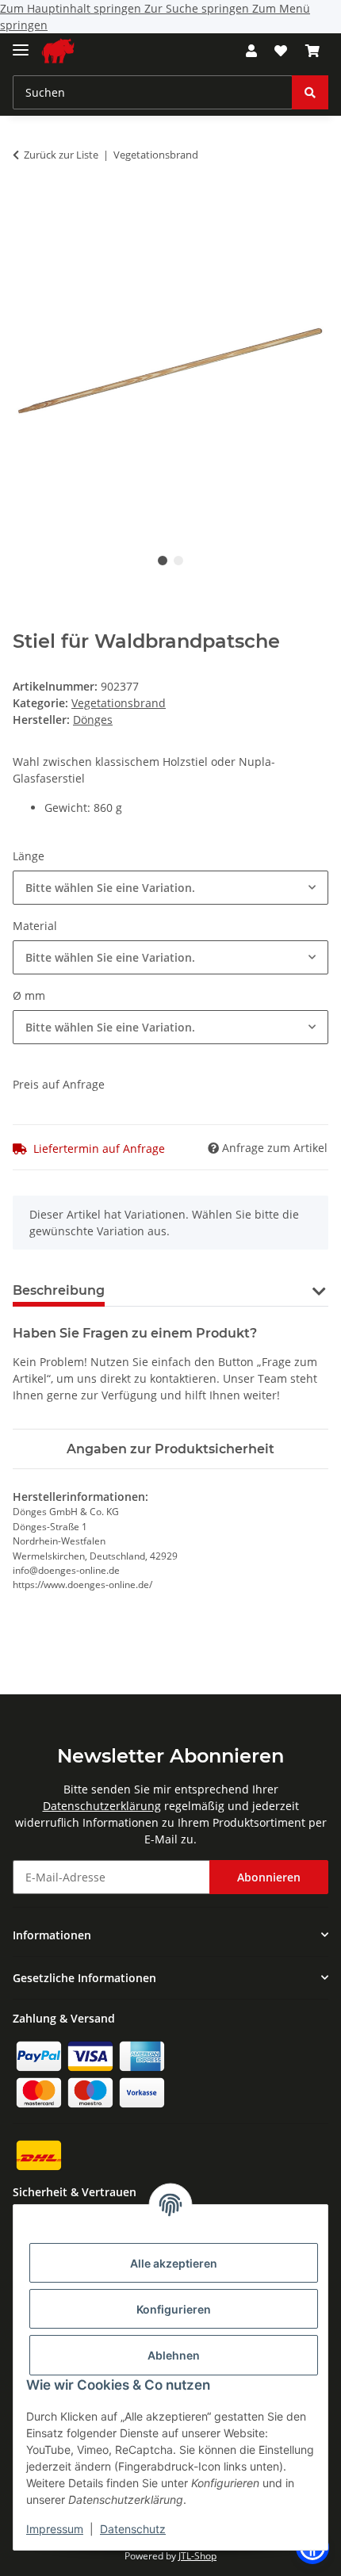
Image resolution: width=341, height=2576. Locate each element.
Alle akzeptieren (174, 2263)
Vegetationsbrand (119, 703)
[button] (251, 51)
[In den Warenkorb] (25, 205)
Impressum (55, 2529)
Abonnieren (269, 1877)
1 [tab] (163, 561)
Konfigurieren (174, 2309)
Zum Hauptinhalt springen (72, 8)
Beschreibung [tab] (59, 1290)
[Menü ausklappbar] (21, 43)
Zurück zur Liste (61, 155)
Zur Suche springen (198, 8)
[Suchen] (310, 92)
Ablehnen (174, 2355)
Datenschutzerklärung (102, 1806)
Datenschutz (133, 2529)
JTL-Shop (197, 2556)
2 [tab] (178, 561)
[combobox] (170, 888)
